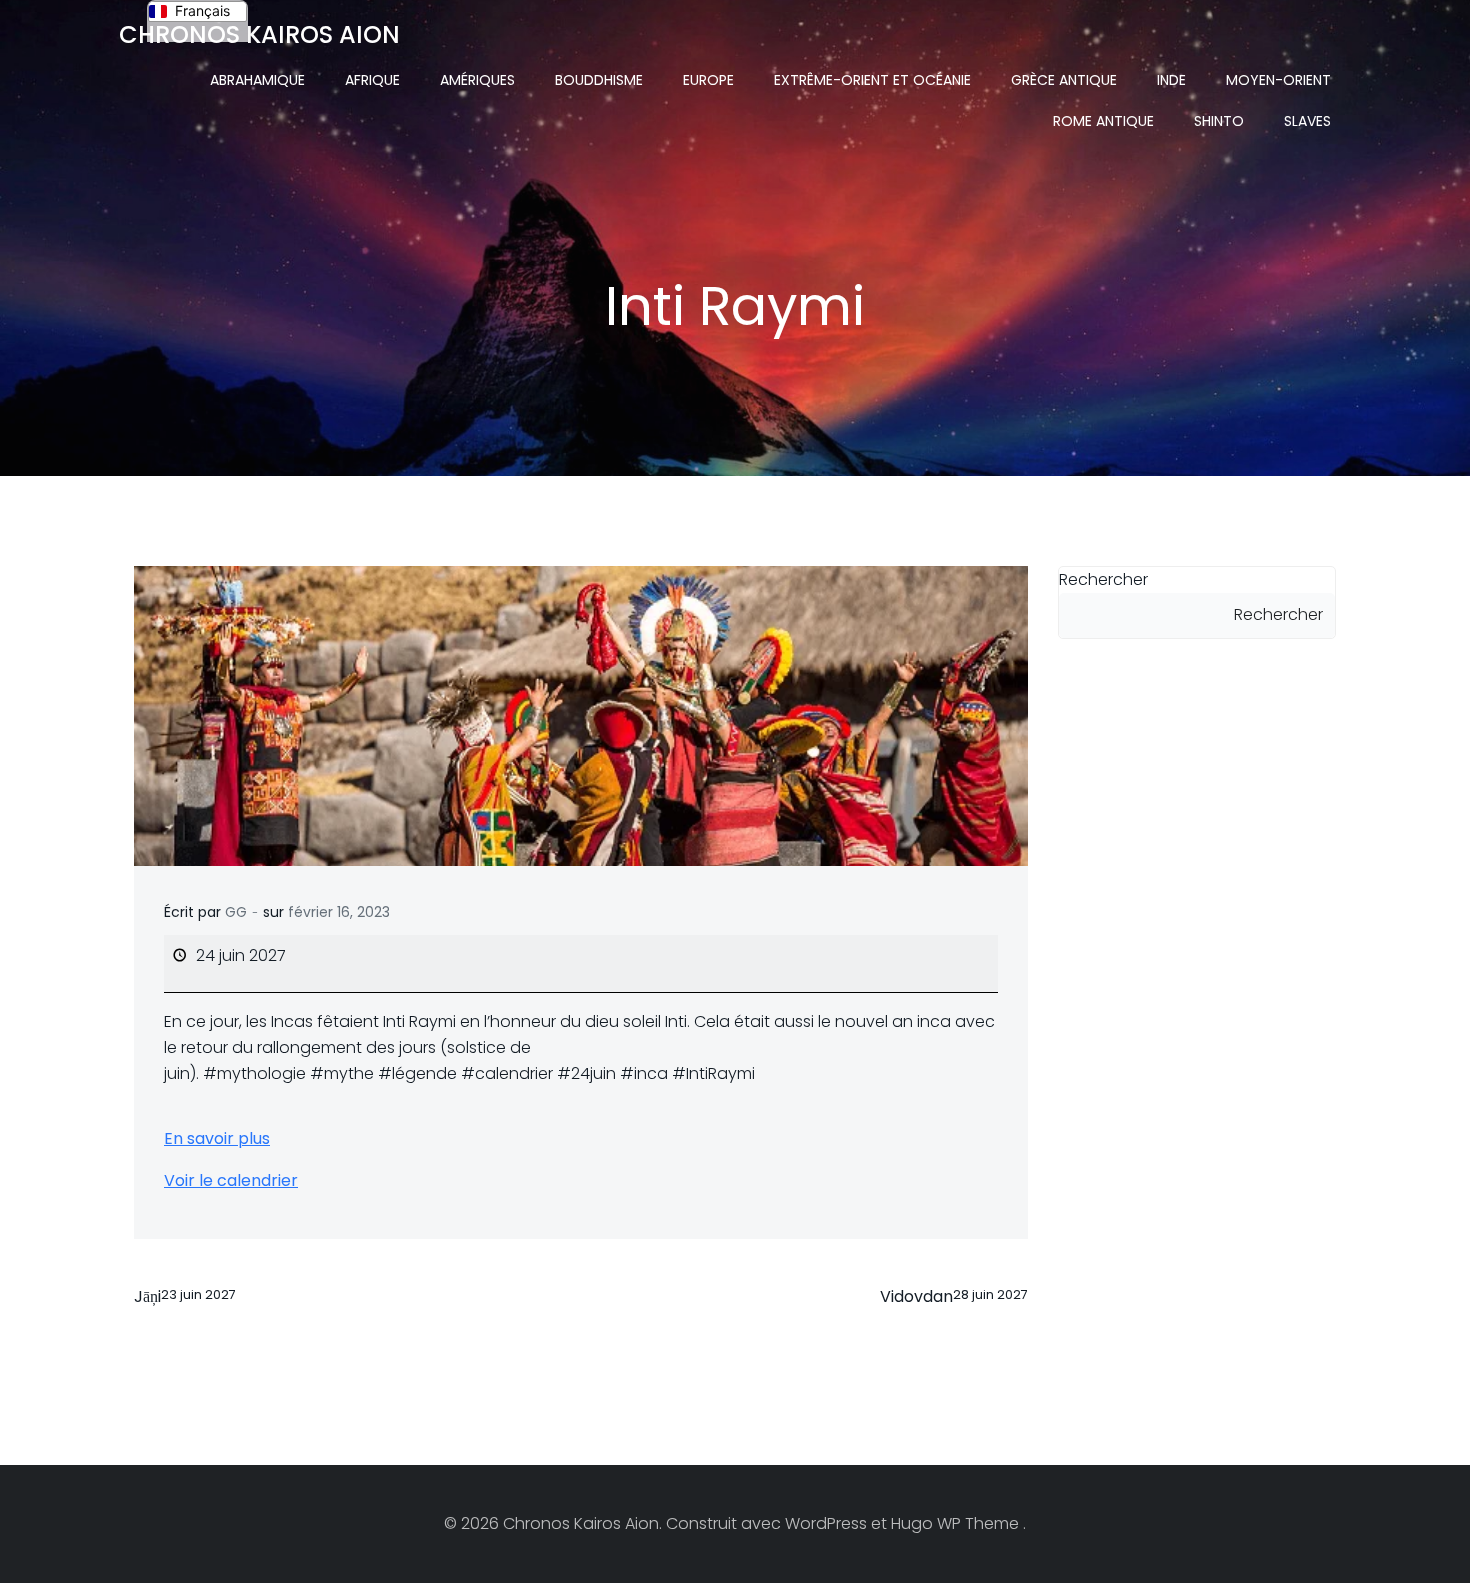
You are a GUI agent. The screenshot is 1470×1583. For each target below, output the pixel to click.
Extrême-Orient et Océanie (872, 80)
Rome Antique (1103, 121)
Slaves (1307, 121)
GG (236, 912)
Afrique (372, 80)
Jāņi (185, 1296)
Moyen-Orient (1278, 80)
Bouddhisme (599, 80)
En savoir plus (217, 1138)
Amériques (477, 80)
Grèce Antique (1064, 80)
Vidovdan (954, 1296)
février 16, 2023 (339, 912)
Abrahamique (257, 80)
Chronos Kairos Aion (259, 34)
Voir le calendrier (231, 1180)
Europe (708, 80)
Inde (1171, 80)
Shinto (1219, 121)
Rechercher (1103, 579)
